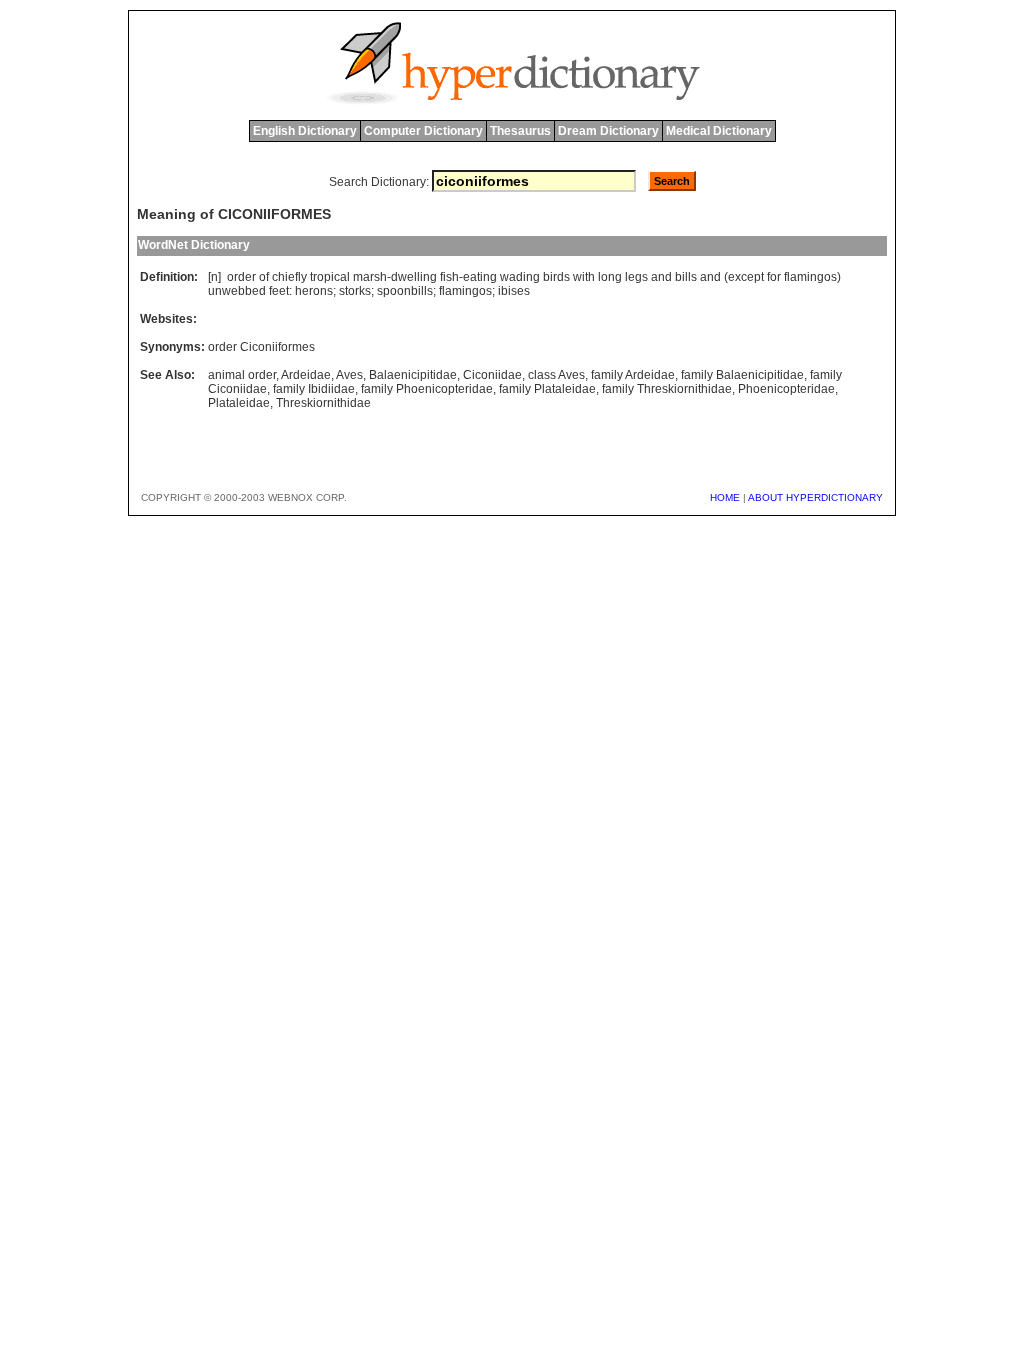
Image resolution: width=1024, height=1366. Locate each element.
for (774, 277)
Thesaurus (520, 131)
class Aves (556, 375)
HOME (725, 497)
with (584, 277)
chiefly (289, 277)
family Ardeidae (633, 375)
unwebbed (237, 291)
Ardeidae (306, 375)
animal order (242, 375)
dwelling (414, 277)
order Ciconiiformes (261, 347)
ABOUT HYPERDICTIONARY (815, 497)
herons (314, 291)
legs (636, 277)
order (241, 277)
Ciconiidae (492, 375)
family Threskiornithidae (667, 389)
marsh (370, 277)
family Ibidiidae (314, 389)
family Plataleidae (547, 389)
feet (279, 291)
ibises (514, 291)
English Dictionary (305, 131)
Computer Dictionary (423, 131)
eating (480, 277)
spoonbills (405, 291)
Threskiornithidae (323, 403)
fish (449, 277)
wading (520, 277)
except (746, 277)
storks (355, 291)
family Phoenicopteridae (427, 389)
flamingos (810, 277)
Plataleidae (239, 403)
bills (686, 277)
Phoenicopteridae (786, 389)
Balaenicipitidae (413, 375)
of (264, 277)
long (610, 277)
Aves (349, 375)
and (661, 277)
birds (556, 277)
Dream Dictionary (608, 131)
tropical (330, 277)
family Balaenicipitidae (742, 375)
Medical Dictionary (719, 131)
